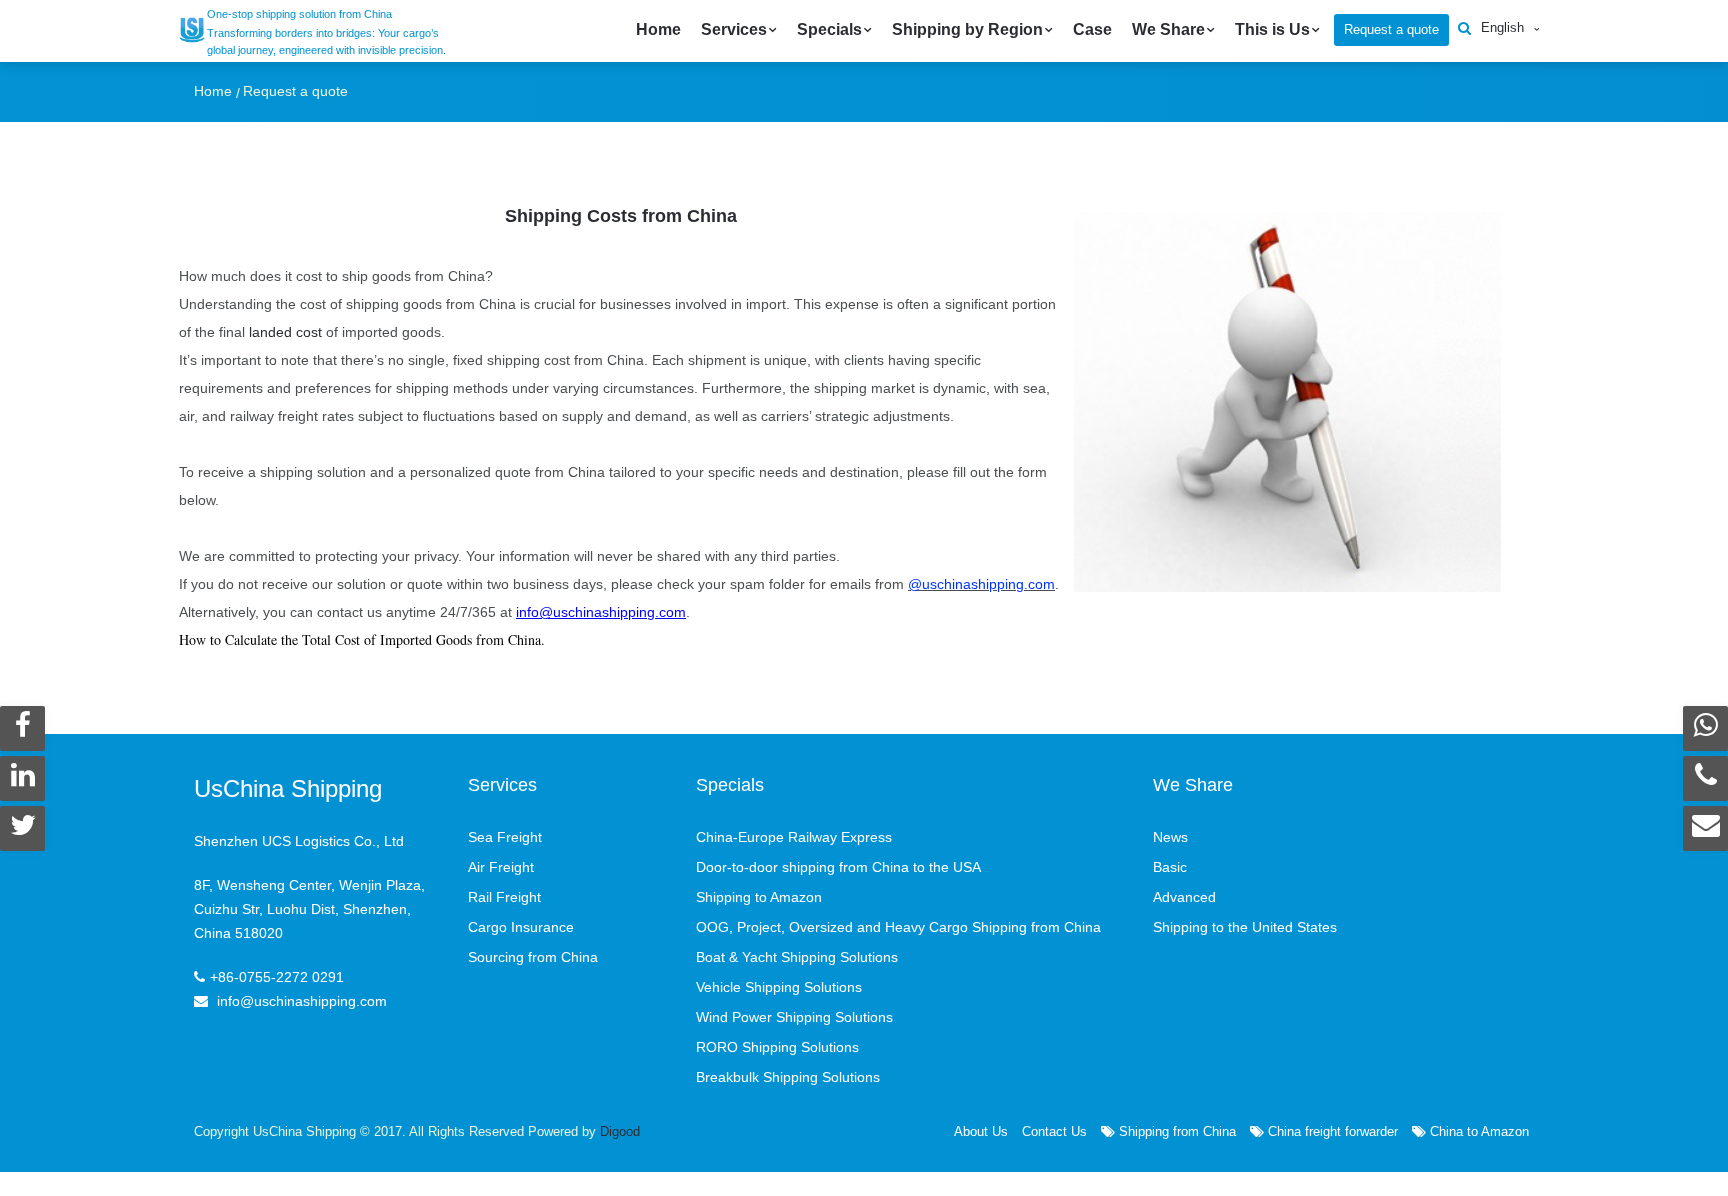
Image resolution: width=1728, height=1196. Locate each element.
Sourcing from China (533, 957)
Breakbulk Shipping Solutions (788, 1077)
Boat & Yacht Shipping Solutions (797, 957)
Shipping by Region (967, 29)
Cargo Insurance (521, 927)
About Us (981, 1131)
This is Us (1272, 29)
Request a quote (1391, 29)
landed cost (285, 332)
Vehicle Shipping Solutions (779, 987)
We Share (1168, 29)
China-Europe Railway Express (794, 837)
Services (734, 29)
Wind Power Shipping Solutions (794, 1017)
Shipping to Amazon (759, 897)
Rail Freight (504, 897)
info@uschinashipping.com (601, 612)
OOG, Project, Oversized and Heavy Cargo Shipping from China (898, 927)
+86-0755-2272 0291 (277, 977)
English (1502, 27)
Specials (829, 29)
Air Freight (501, 867)
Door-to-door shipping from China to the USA (838, 867)
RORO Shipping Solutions (777, 1047)
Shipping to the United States (1245, 927)
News (1170, 837)
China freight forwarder (1331, 1131)
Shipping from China (1175, 1131)
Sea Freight (505, 837)
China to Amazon (1477, 1131)
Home (658, 29)
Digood (620, 1131)
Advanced (1184, 897)
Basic (1170, 867)
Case (1092, 29)
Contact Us (1054, 1131)
